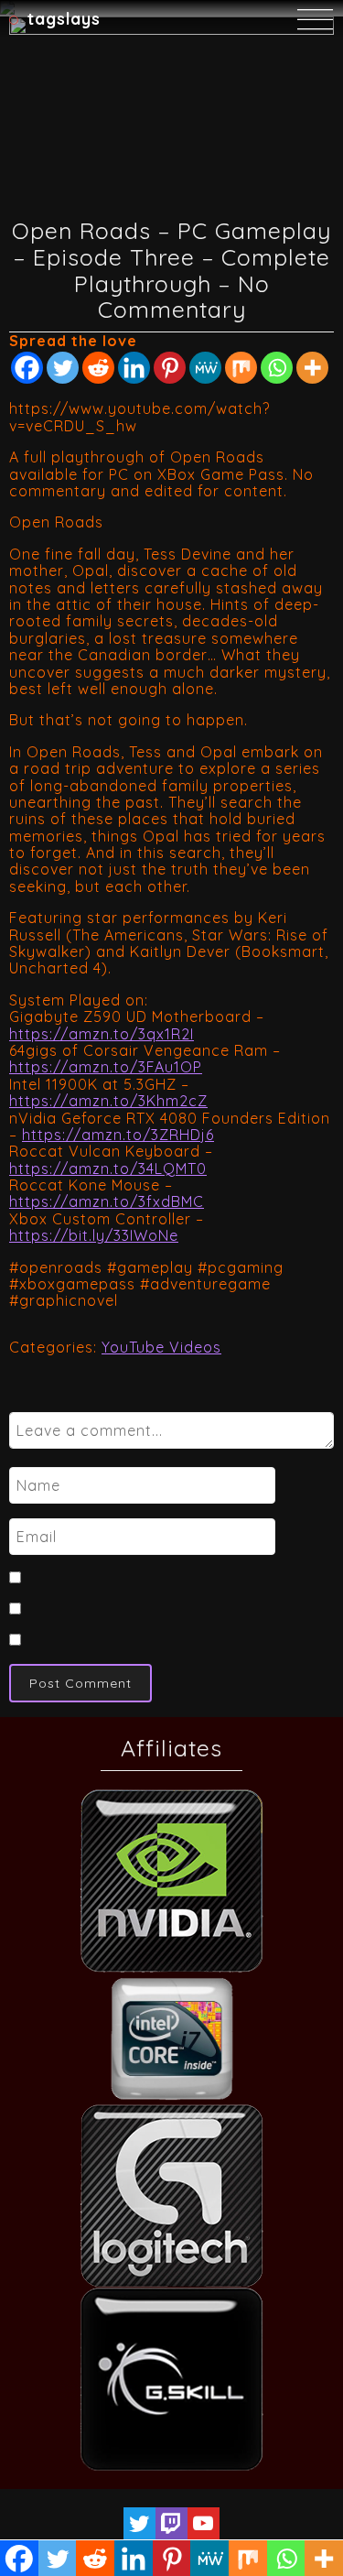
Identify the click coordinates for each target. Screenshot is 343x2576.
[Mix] (241, 368)
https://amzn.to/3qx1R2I (102, 1034)
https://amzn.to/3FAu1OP (106, 1067)
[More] (312, 368)
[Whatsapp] (277, 368)
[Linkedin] (134, 368)
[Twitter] (63, 368)
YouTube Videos (161, 1347)
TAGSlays (64, 18)
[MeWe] (205, 368)
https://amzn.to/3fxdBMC (107, 1201)
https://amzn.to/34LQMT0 (108, 1168)
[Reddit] (98, 368)
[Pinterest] (170, 368)
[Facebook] (27, 368)
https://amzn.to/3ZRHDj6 (118, 1135)
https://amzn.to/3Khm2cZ (108, 1101)
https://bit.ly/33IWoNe (94, 1235)
